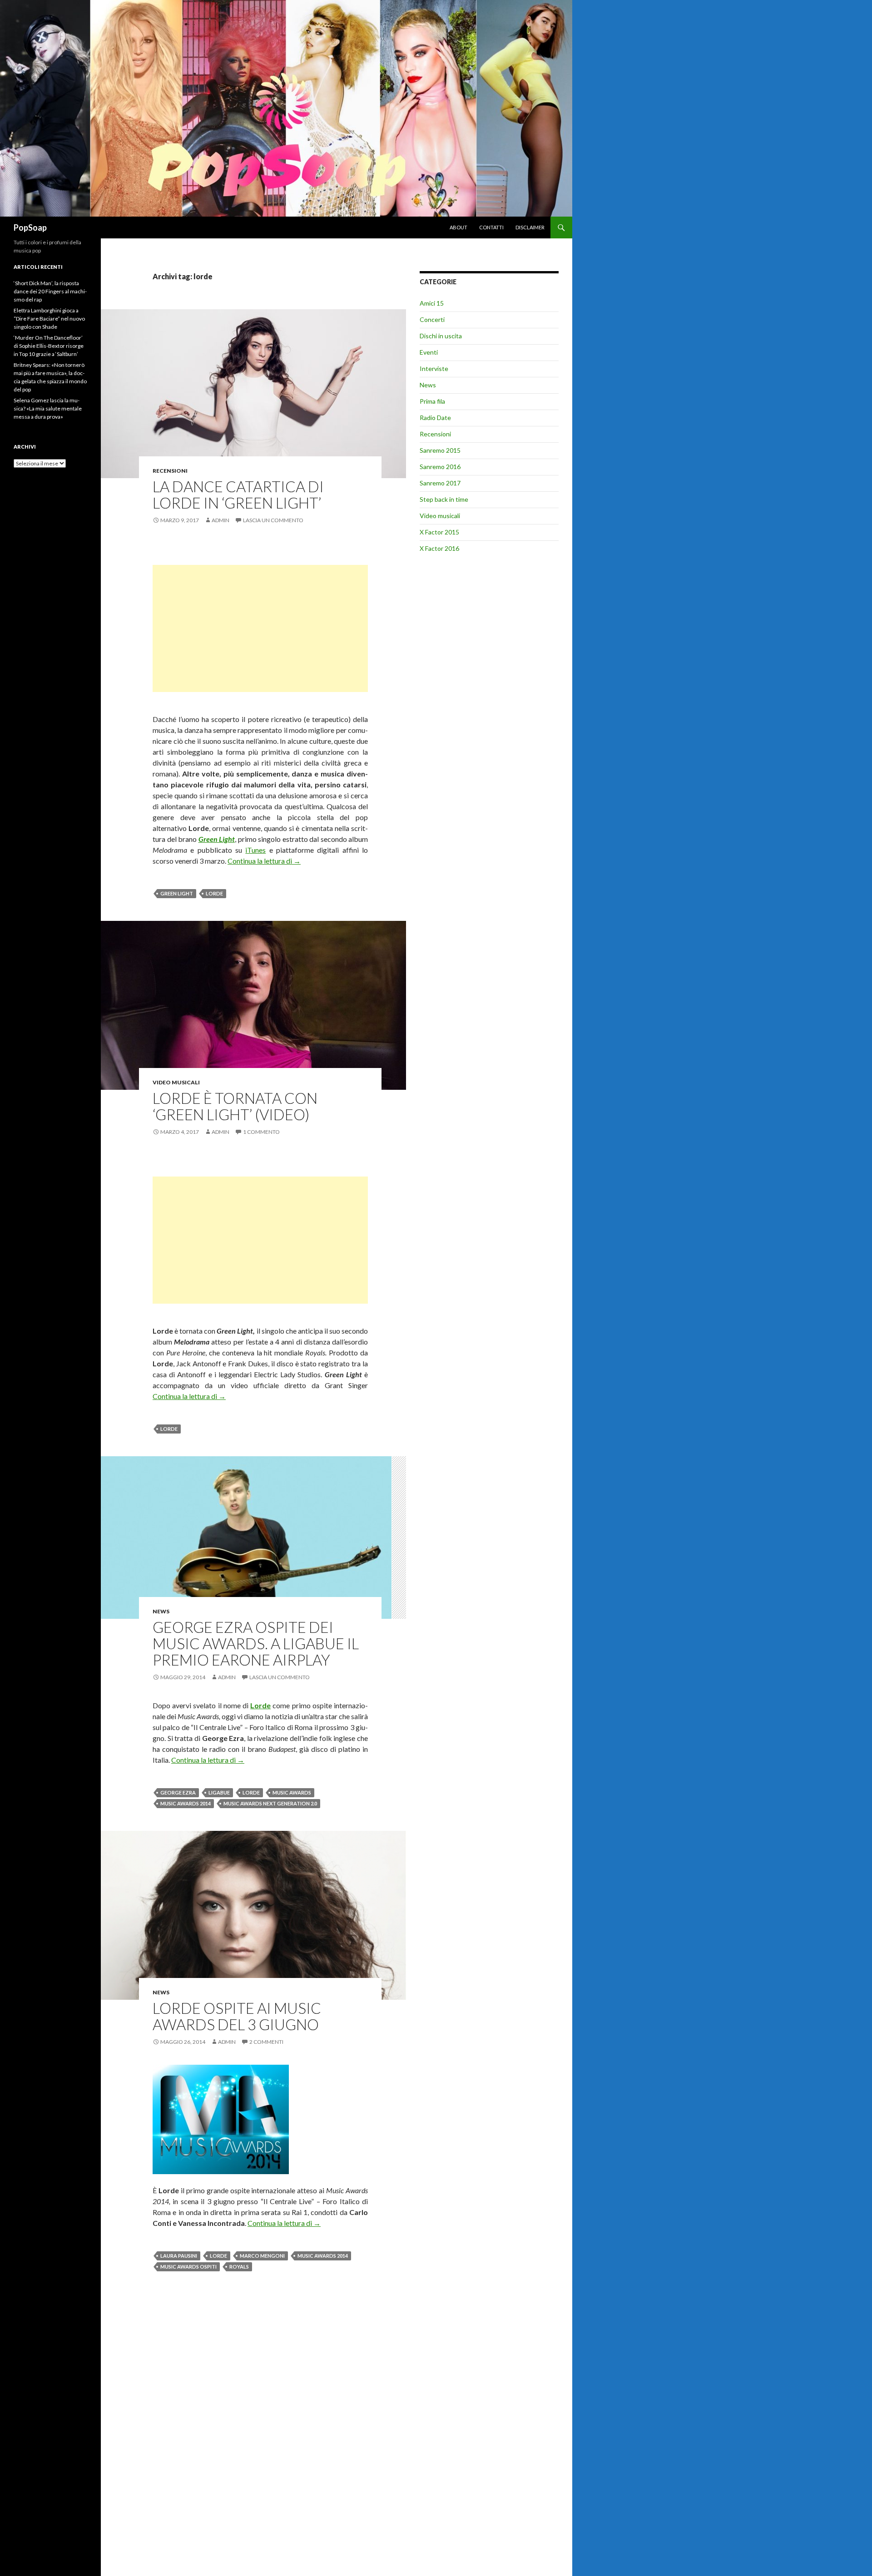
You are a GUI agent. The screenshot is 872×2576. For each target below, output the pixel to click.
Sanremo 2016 (440, 467)
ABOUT (458, 227)
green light (177, 893)
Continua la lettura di (264, 861)
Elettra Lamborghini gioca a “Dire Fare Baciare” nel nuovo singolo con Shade (49, 319)
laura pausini (179, 2256)
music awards (292, 1792)
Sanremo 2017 (440, 483)
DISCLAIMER (530, 227)
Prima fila (432, 401)
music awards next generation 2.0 (270, 1803)
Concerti (432, 319)
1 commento (261, 1132)
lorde (214, 893)
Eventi (429, 352)
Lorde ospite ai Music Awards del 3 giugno (237, 2016)
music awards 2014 (186, 1803)
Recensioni (170, 471)
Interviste (434, 368)
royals (239, 2267)
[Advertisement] (260, 628)
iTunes (255, 850)
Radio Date (435, 418)
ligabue (219, 1792)
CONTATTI (491, 227)
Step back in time (444, 499)
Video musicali (176, 1082)
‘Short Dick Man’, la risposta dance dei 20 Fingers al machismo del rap (50, 291)
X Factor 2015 (439, 532)
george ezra (178, 1792)
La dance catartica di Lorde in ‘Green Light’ (238, 494)
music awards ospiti (188, 2267)
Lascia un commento (273, 520)
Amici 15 (432, 303)
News (161, 1611)
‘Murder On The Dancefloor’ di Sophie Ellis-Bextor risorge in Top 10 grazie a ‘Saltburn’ (49, 346)
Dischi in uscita (441, 336)
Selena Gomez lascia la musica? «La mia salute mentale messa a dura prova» (48, 408)
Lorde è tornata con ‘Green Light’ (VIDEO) (235, 1106)
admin (220, 520)
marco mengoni (262, 2256)
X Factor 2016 (439, 548)
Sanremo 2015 (440, 450)
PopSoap (30, 227)
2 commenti (266, 2042)
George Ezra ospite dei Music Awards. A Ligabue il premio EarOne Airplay (256, 1643)
